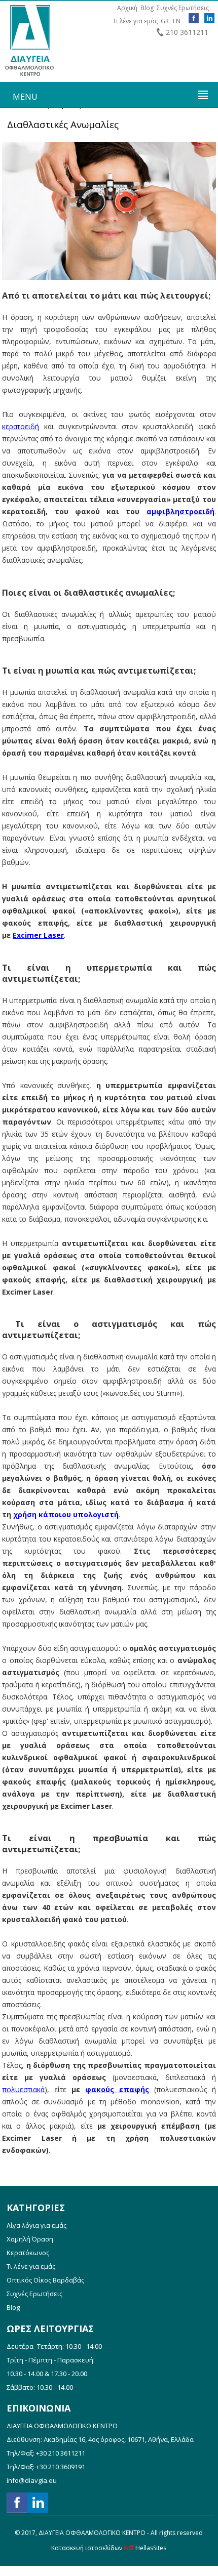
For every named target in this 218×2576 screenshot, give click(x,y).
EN (177, 21)
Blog (147, 8)
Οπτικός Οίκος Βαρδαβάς (45, 2280)
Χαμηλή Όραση (30, 2239)
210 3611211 (187, 32)
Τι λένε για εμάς (135, 21)
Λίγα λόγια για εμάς (37, 2225)
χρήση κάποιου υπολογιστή (66, 1514)
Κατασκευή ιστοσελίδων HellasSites (109, 2548)
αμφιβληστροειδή (180, 511)
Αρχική (127, 8)
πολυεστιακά (23, 2089)
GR (165, 21)
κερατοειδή (21, 426)
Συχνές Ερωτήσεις (183, 8)
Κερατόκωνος (28, 2253)
